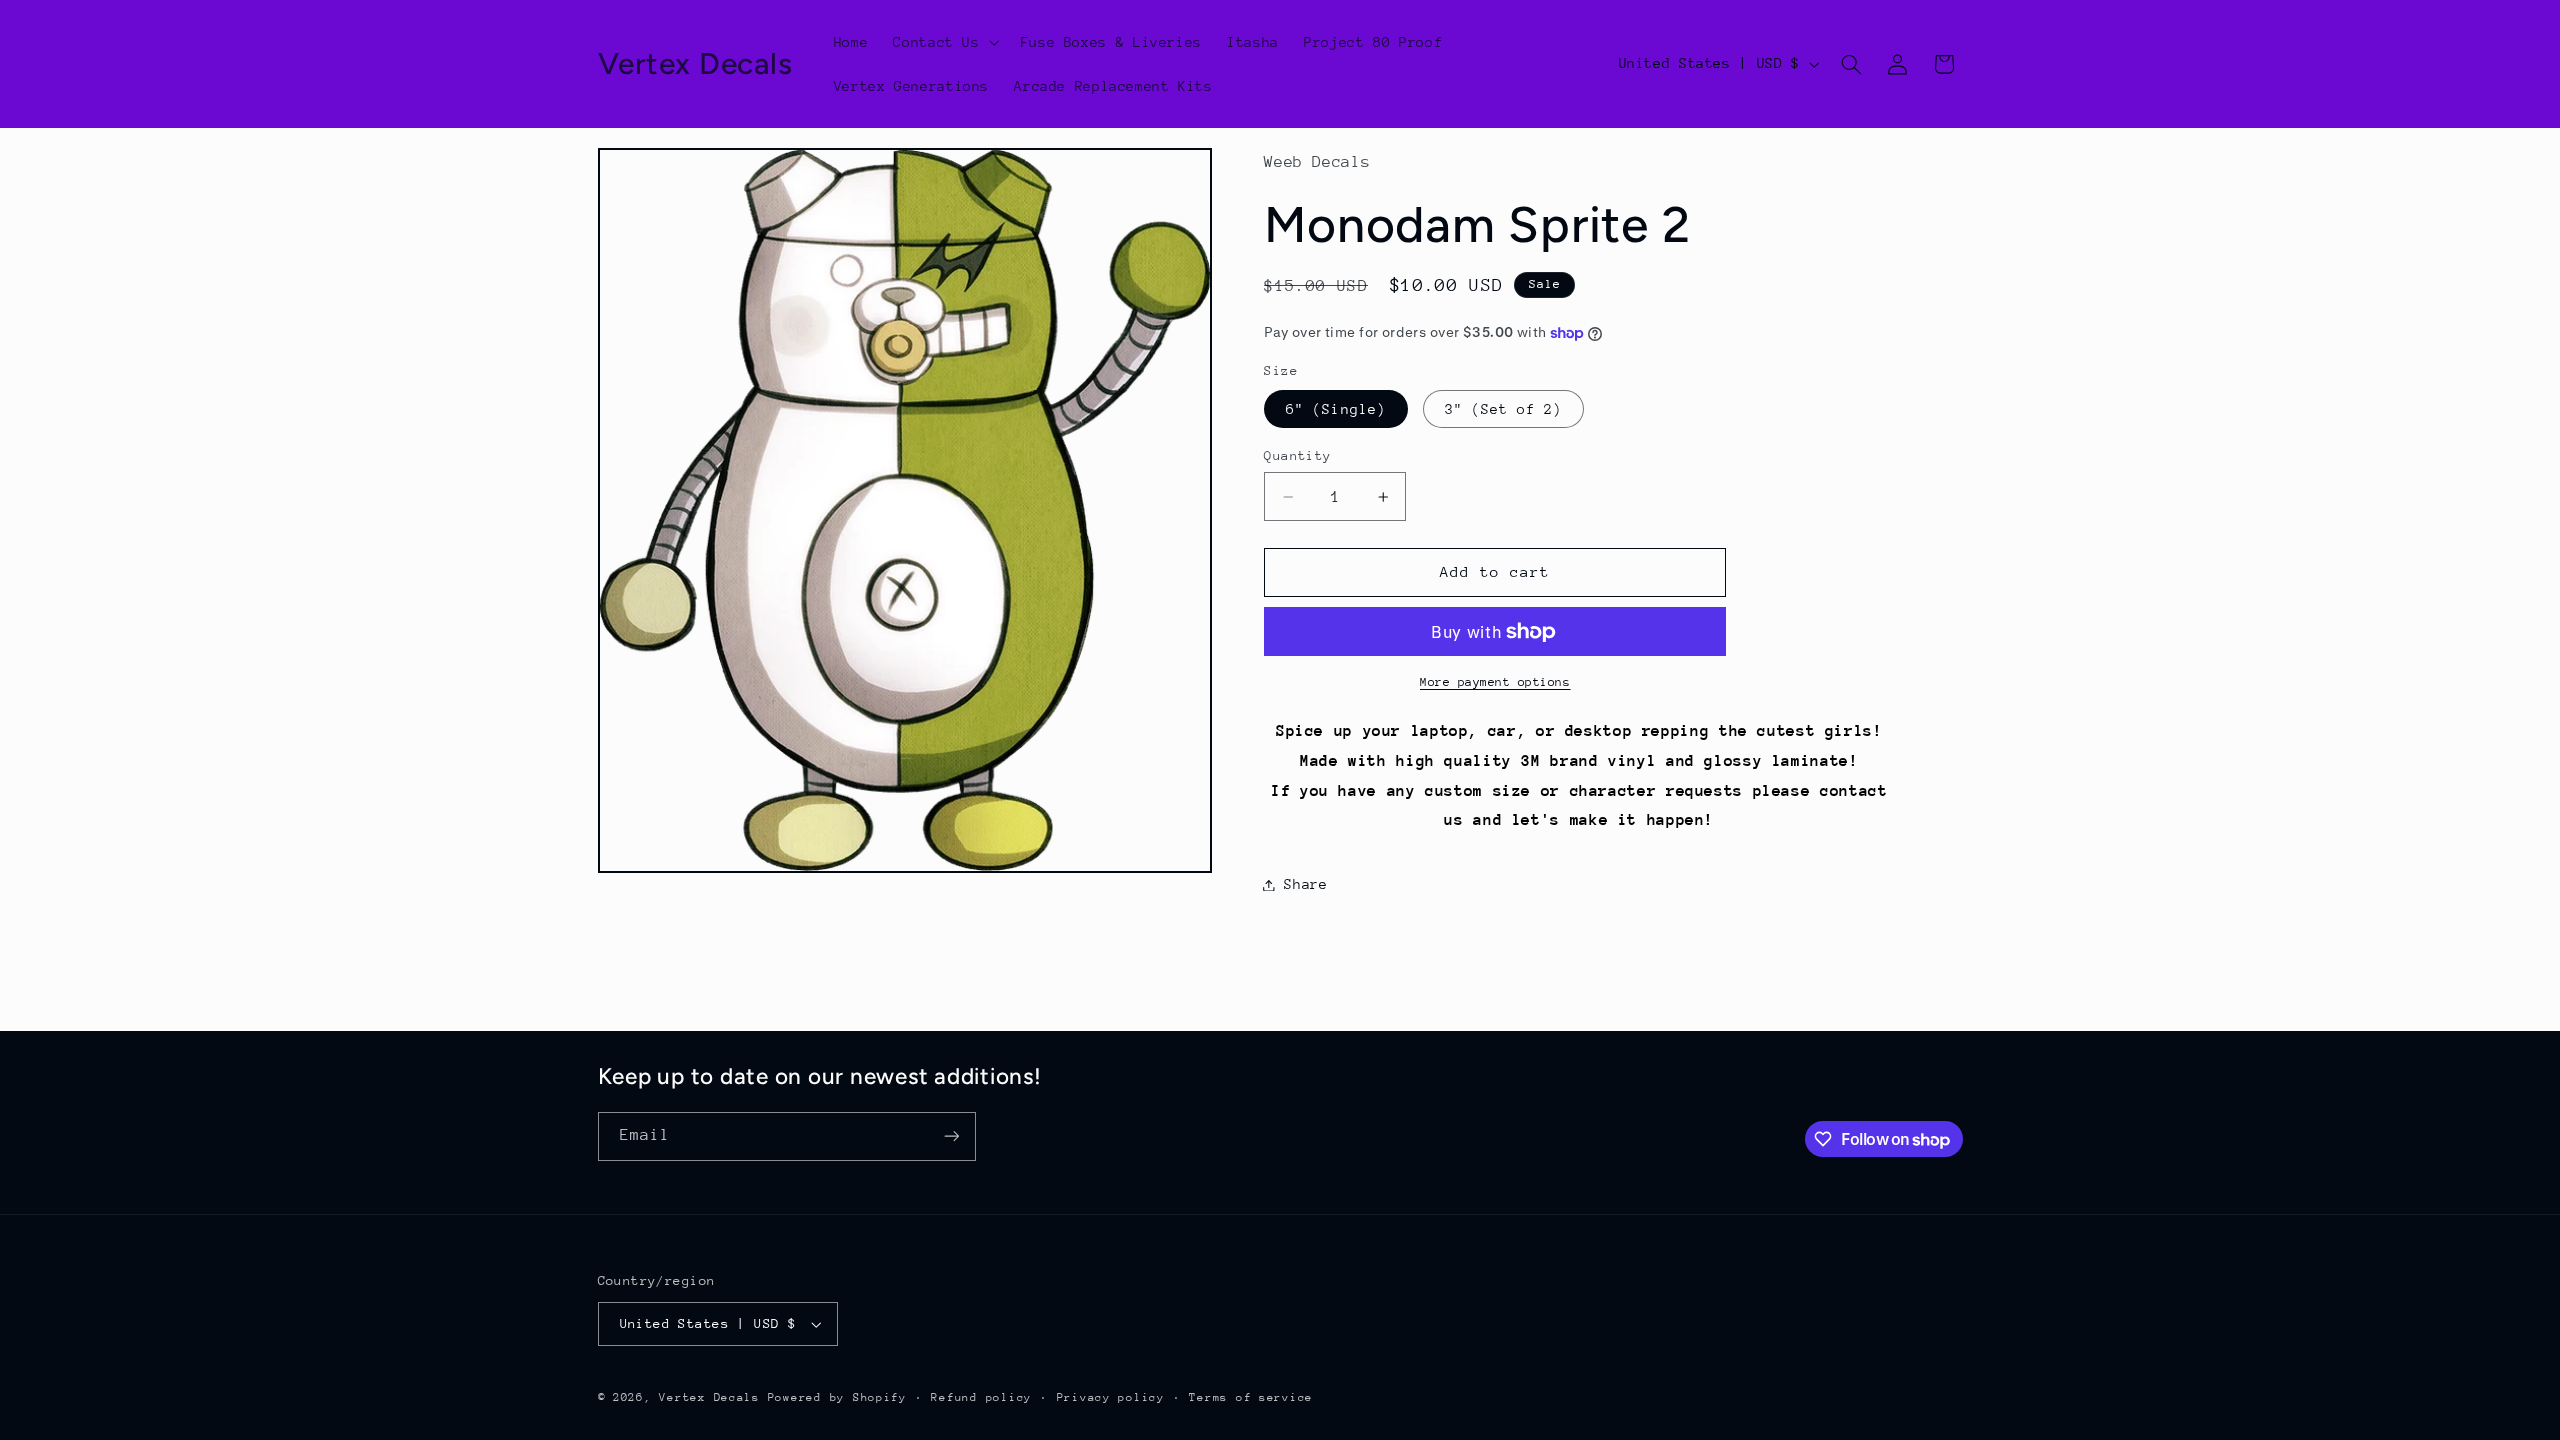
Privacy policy (1111, 1397)
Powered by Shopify (837, 1397)
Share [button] (1305, 884)
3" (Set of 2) (1504, 409)
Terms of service (1251, 1397)
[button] (944, 42)
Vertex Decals (709, 1397)
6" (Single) (1336, 409)
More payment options (1495, 682)
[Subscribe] (951, 1136)
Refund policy (981, 1397)
